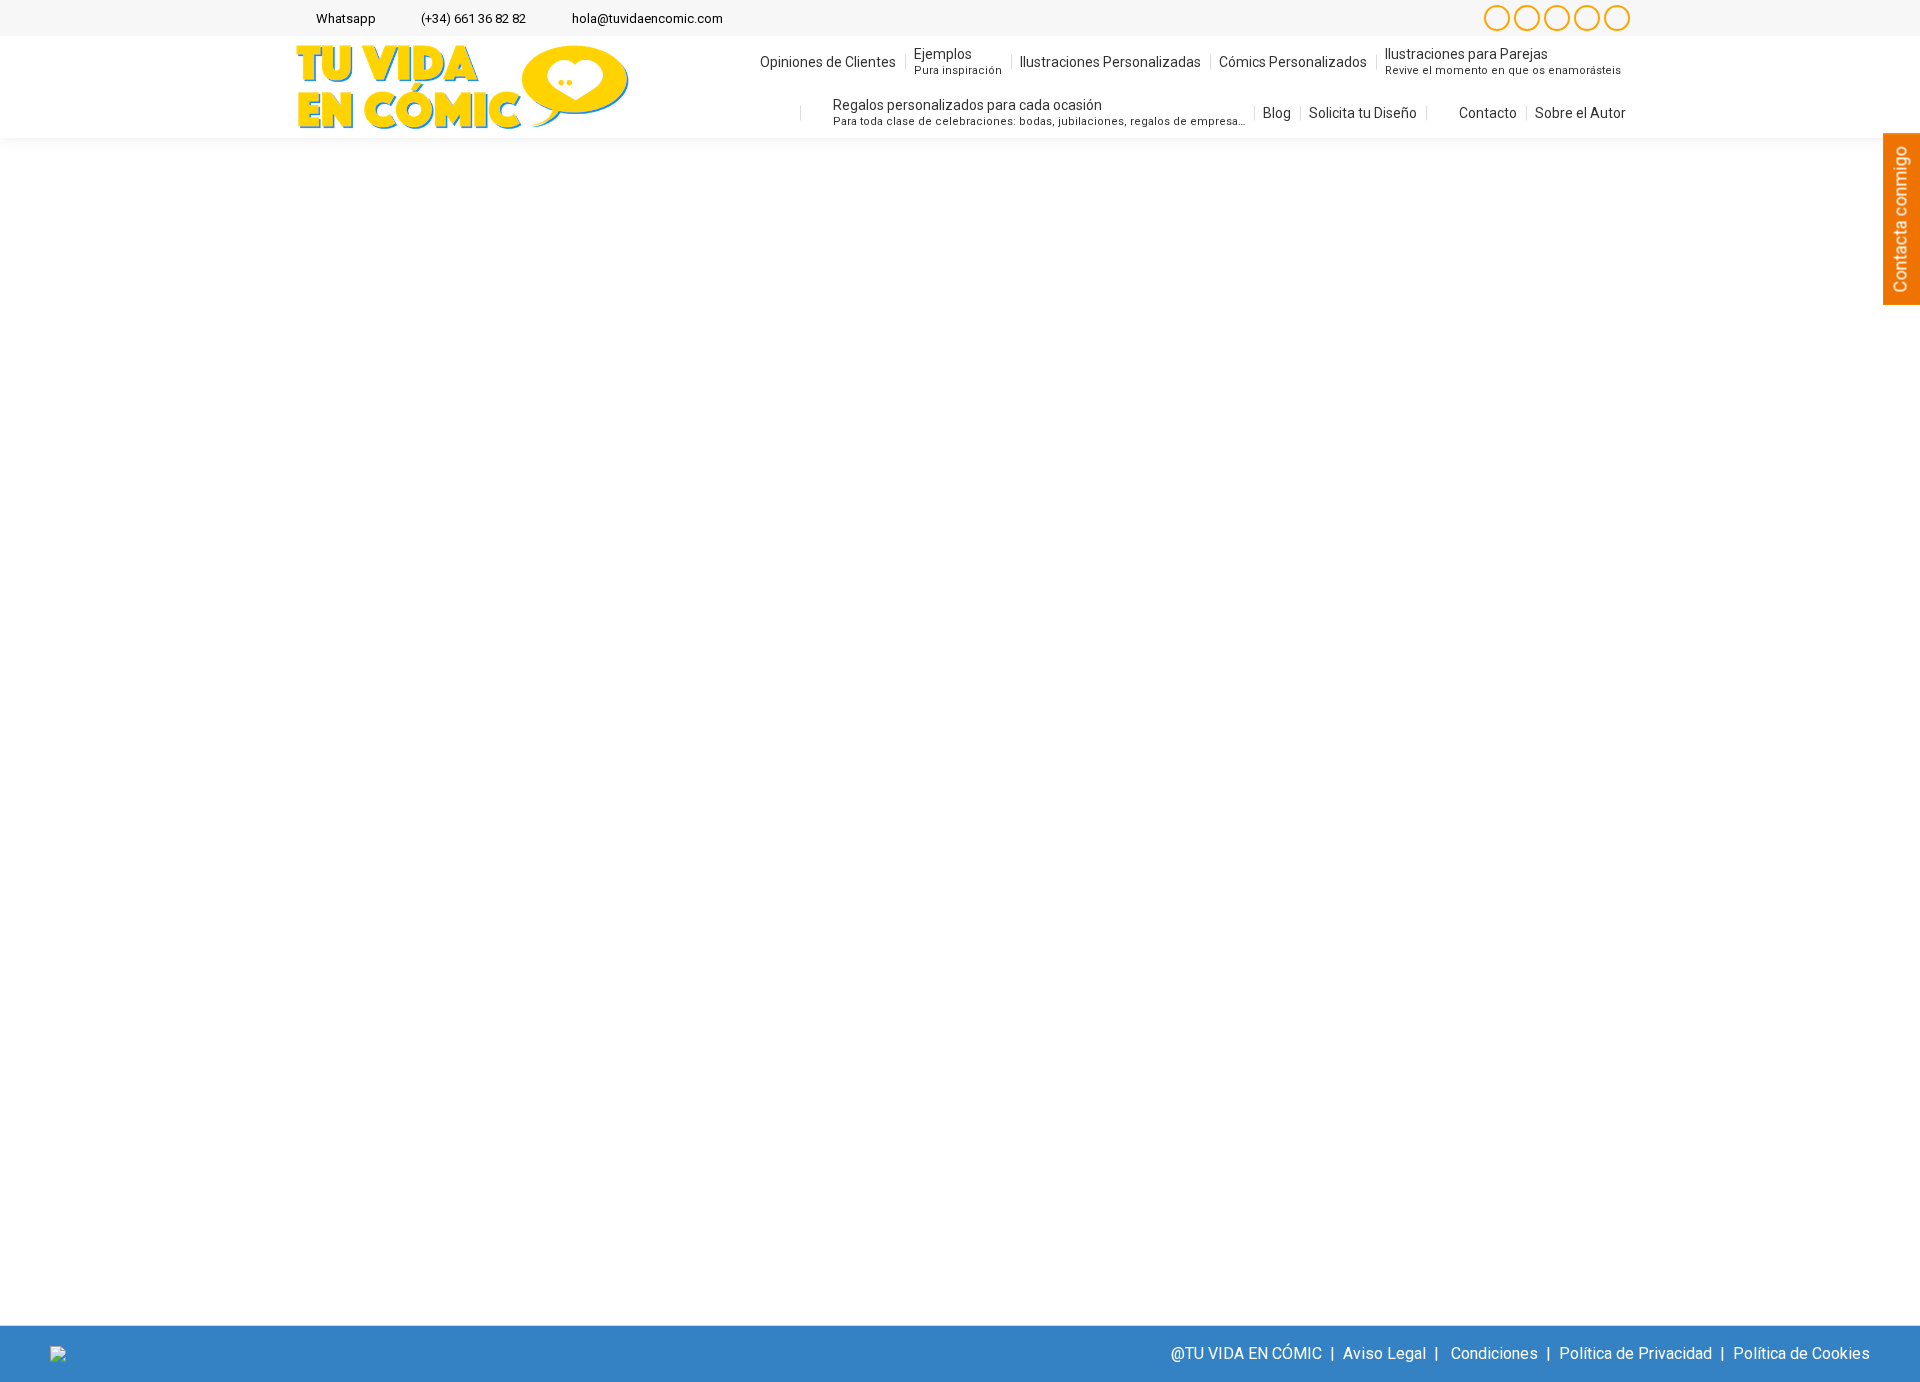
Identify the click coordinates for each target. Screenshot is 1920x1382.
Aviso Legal (1384, 1353)
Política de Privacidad (1635, 1353)
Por (896, 1083)
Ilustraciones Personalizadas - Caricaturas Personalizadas (520, 1083)
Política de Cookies (1801, 1353)
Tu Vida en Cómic (793, 1083)
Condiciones (1494, 1353)
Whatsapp (346, 18)
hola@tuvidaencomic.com (647, 18)
